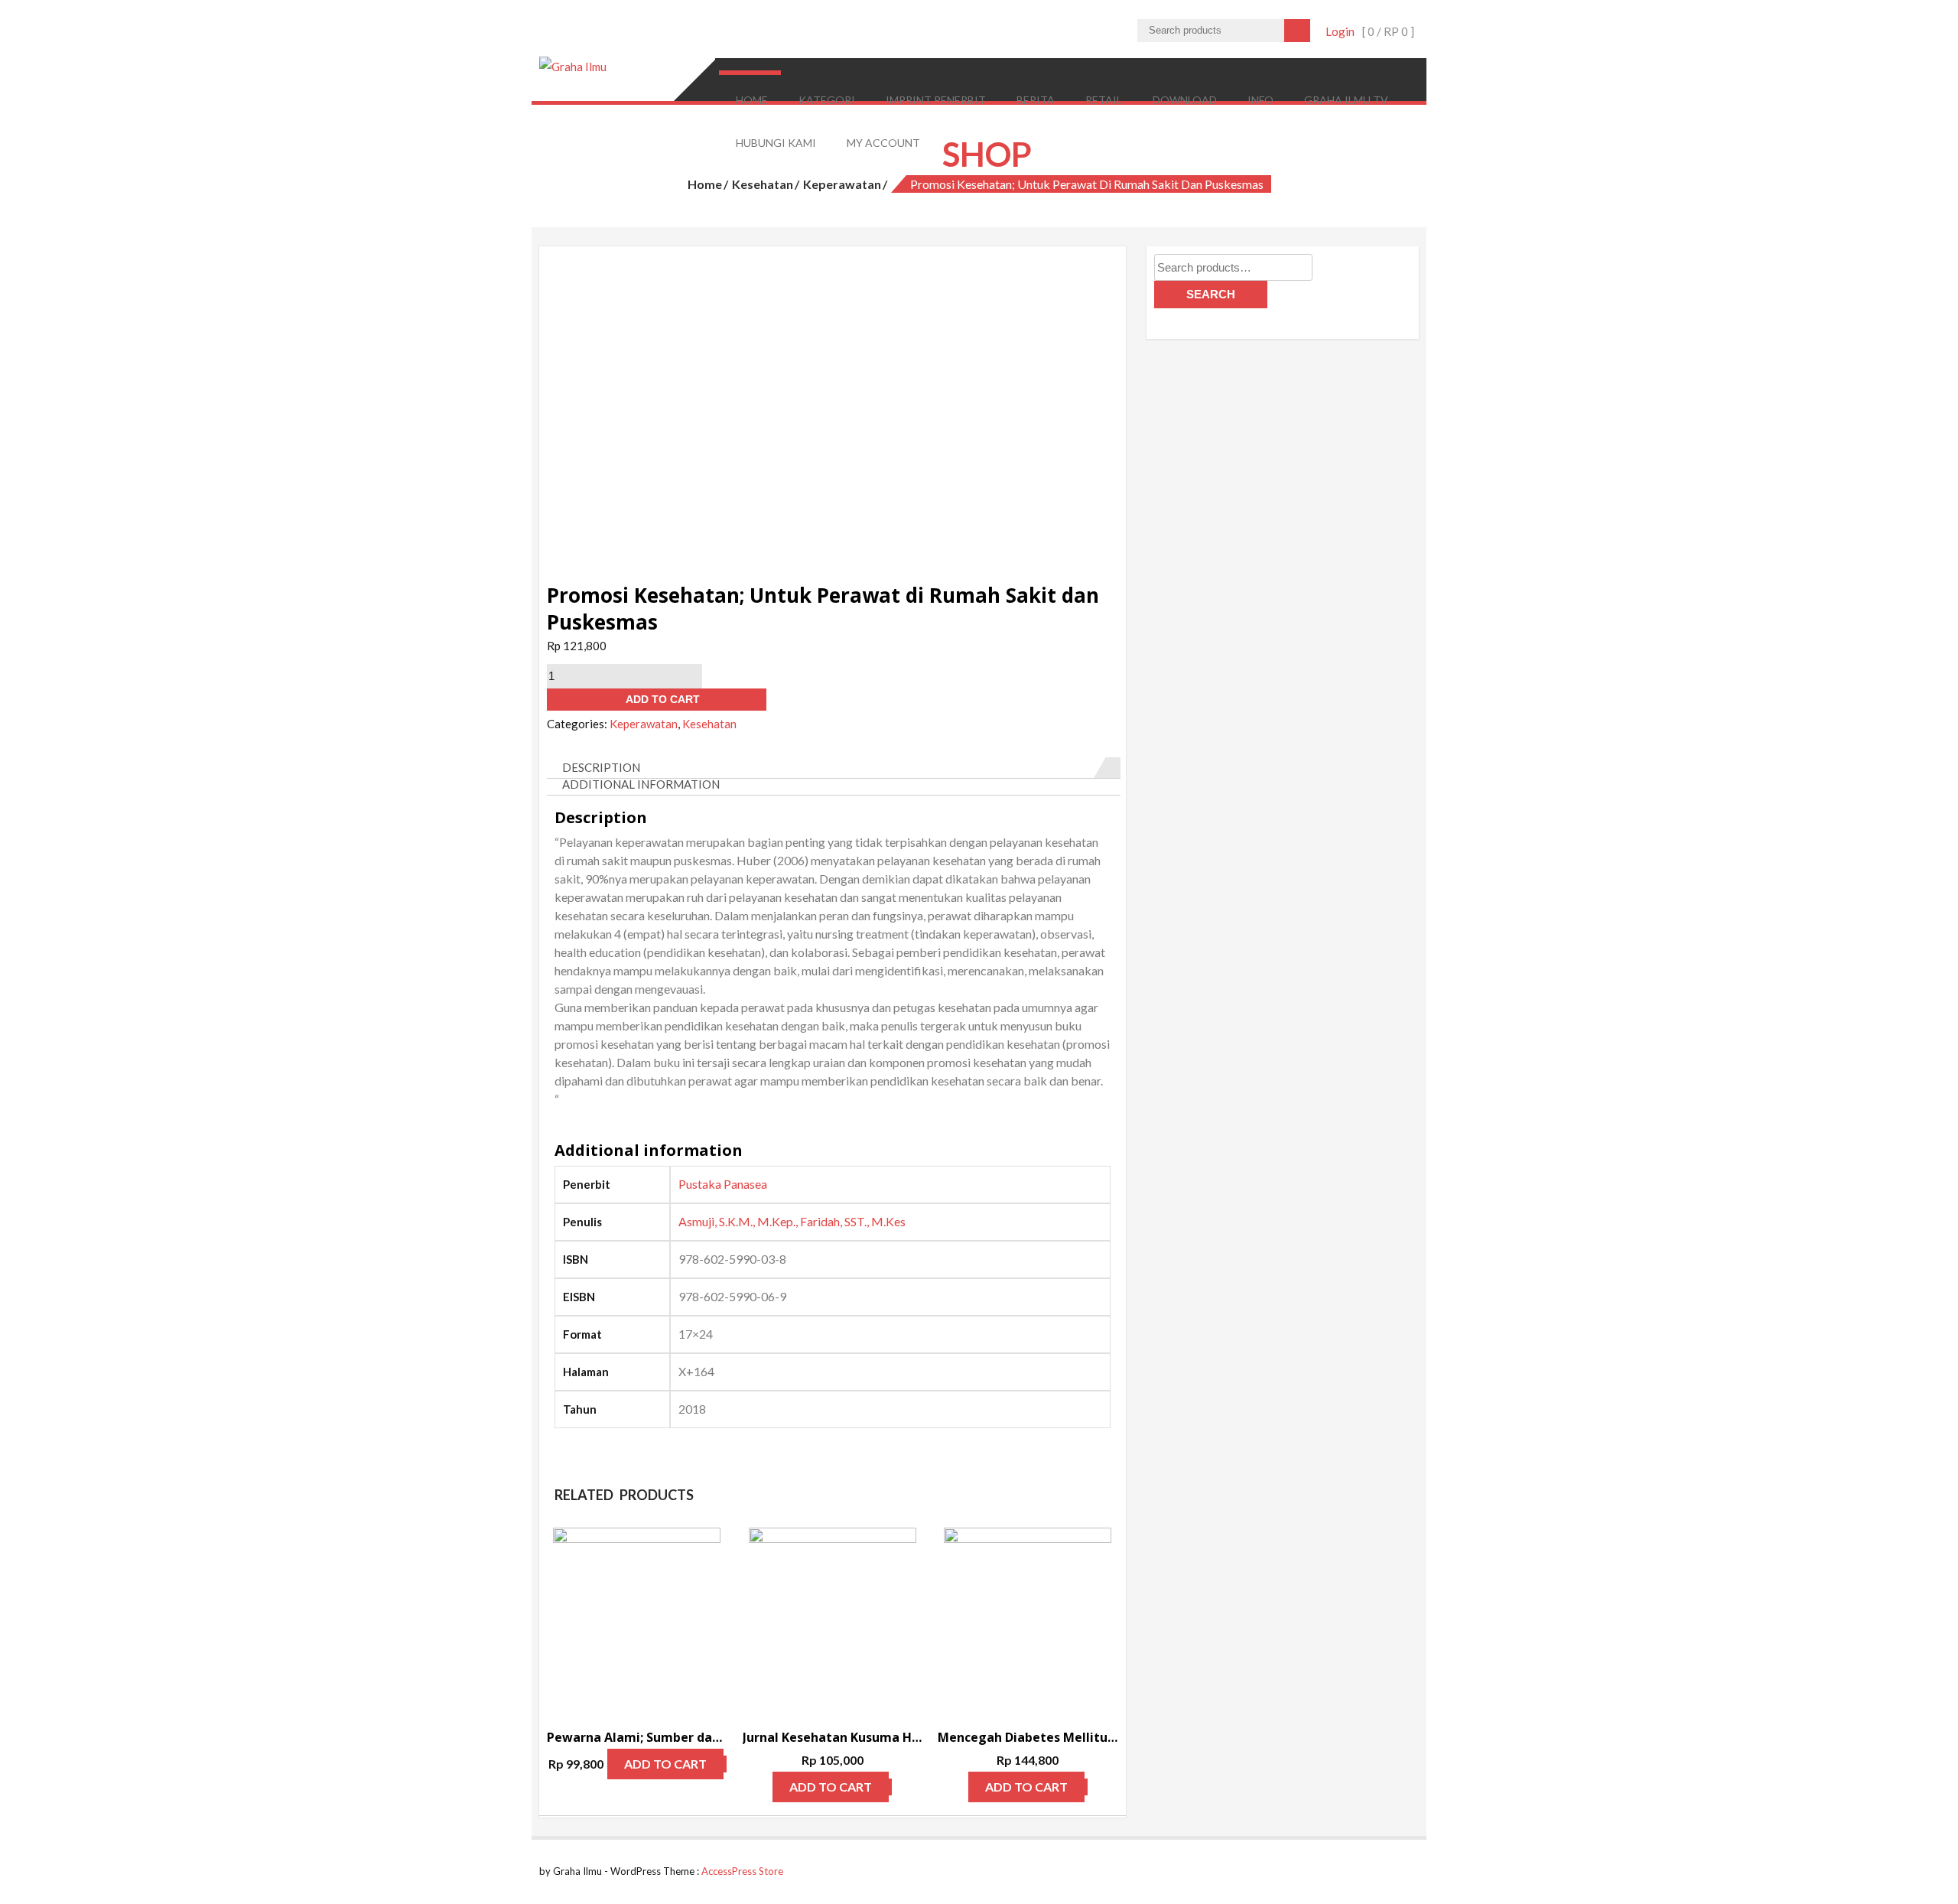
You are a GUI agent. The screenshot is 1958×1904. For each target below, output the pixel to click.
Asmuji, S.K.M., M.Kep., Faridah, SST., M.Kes (792, 1221)
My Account (883, 143)
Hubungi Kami (776, 143)
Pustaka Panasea (723, 1184)
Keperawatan (842, 184)
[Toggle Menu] (749, 73)
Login (1340, 31)
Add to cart (663, 699)
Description (601, 767)
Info (1260, 100)
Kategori (827, 100)
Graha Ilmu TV (1346, 100)
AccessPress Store (742, 1871)
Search (1211, 294)
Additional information (641, 784)
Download (1185, 100)
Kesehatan (763, 184)
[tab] (834, 768)
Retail (1104, 100)
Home (752, 100)
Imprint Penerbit (936, 100)
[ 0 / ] (1388, 31)
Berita (1036, 100)
